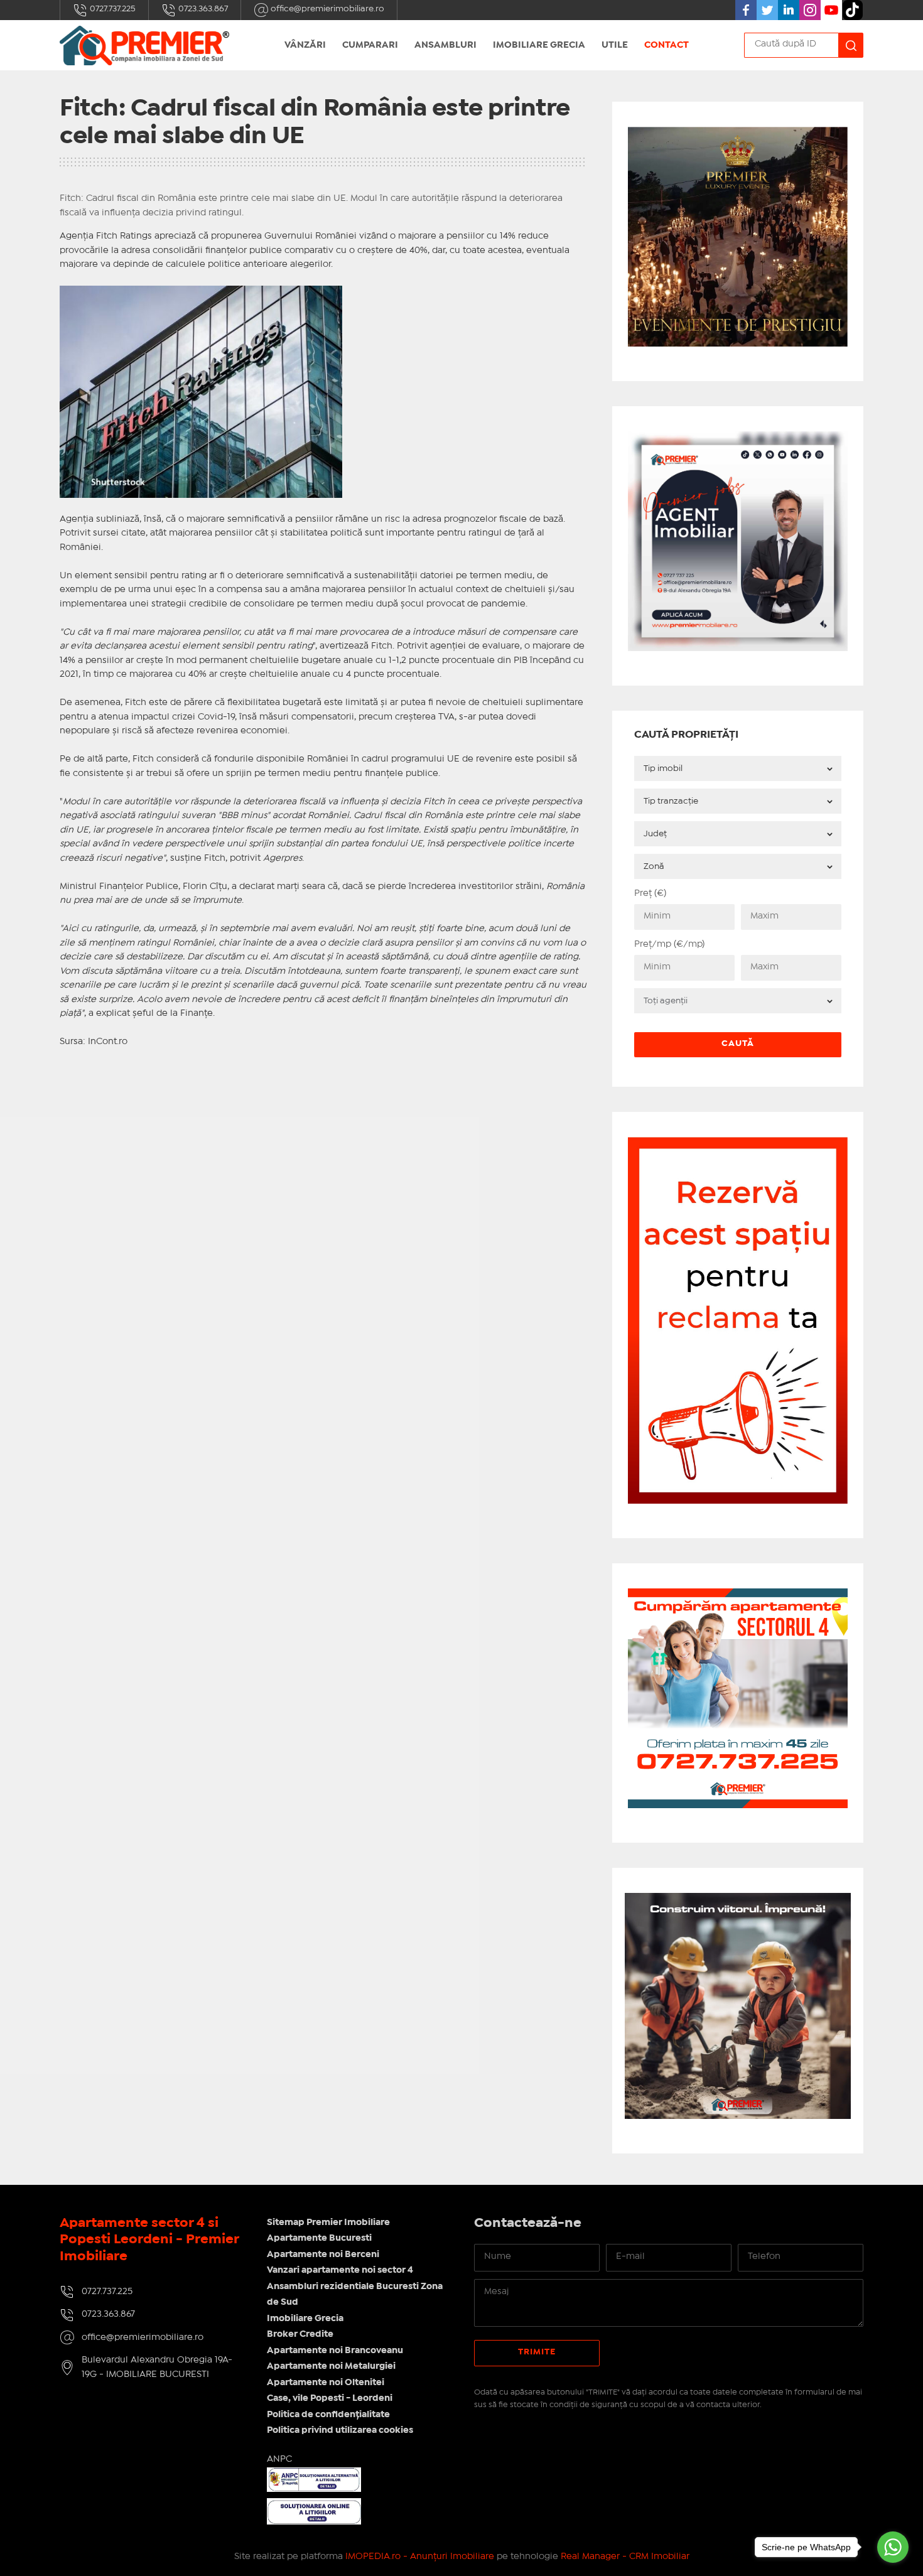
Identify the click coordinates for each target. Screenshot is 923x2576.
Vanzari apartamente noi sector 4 (340, 2270)
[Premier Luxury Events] (738, 134)
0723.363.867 (202, 9)
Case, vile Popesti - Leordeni (330, 2398)
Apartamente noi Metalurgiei (331, 2366)
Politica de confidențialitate (328, 2415)
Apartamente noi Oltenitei (326, 2383)
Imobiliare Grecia (539, 45)
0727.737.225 (112, 9)
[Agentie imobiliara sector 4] (738, 2006)
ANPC (279, 2459)
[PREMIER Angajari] (738, 439)
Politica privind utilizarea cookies (340, 2430)
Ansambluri (445, 45)
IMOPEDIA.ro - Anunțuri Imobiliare (420, 2557)
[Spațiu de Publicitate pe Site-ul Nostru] (738, 1144)
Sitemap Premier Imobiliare (328, 2223)
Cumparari (370, 45)
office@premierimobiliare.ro (327, 9)
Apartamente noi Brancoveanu (335, 2351)
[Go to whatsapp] (893, 2547)
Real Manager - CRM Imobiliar (625, 2557)
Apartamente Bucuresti (319, 2238)
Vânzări (305, 45)
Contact (667, 45)
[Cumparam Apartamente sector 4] (738, 1596)
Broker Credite (300, 2334)
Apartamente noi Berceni (323, 2255)
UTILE (615, 45)
